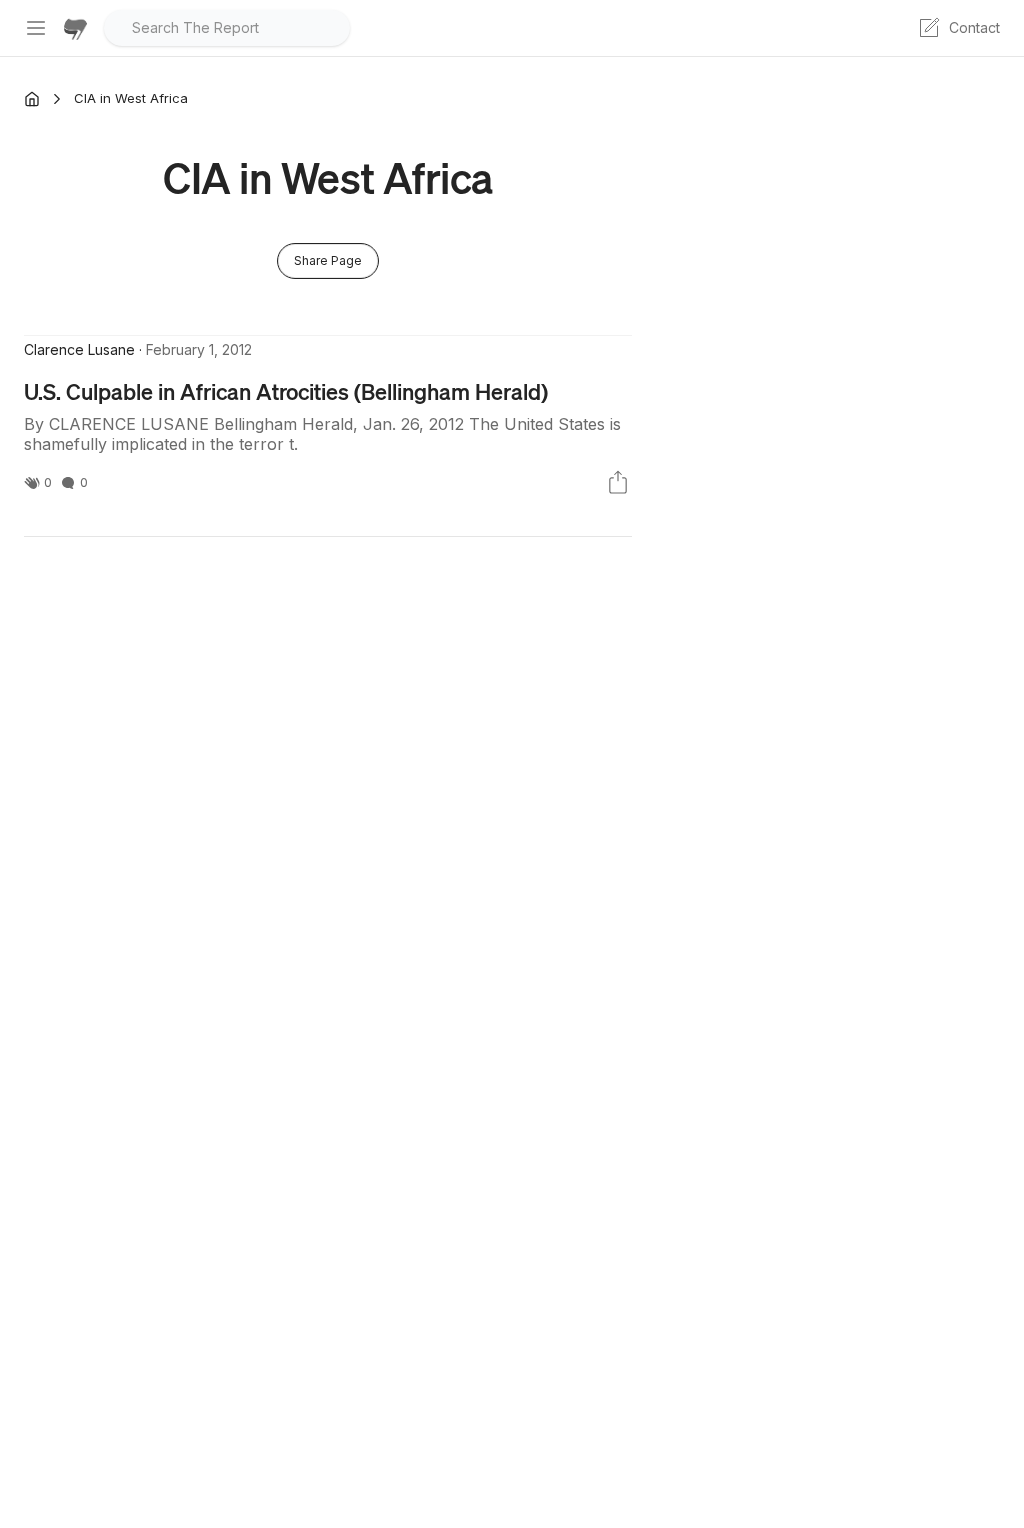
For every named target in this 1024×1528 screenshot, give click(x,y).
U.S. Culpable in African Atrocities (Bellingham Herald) (286, 391)
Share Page (328, 260)
